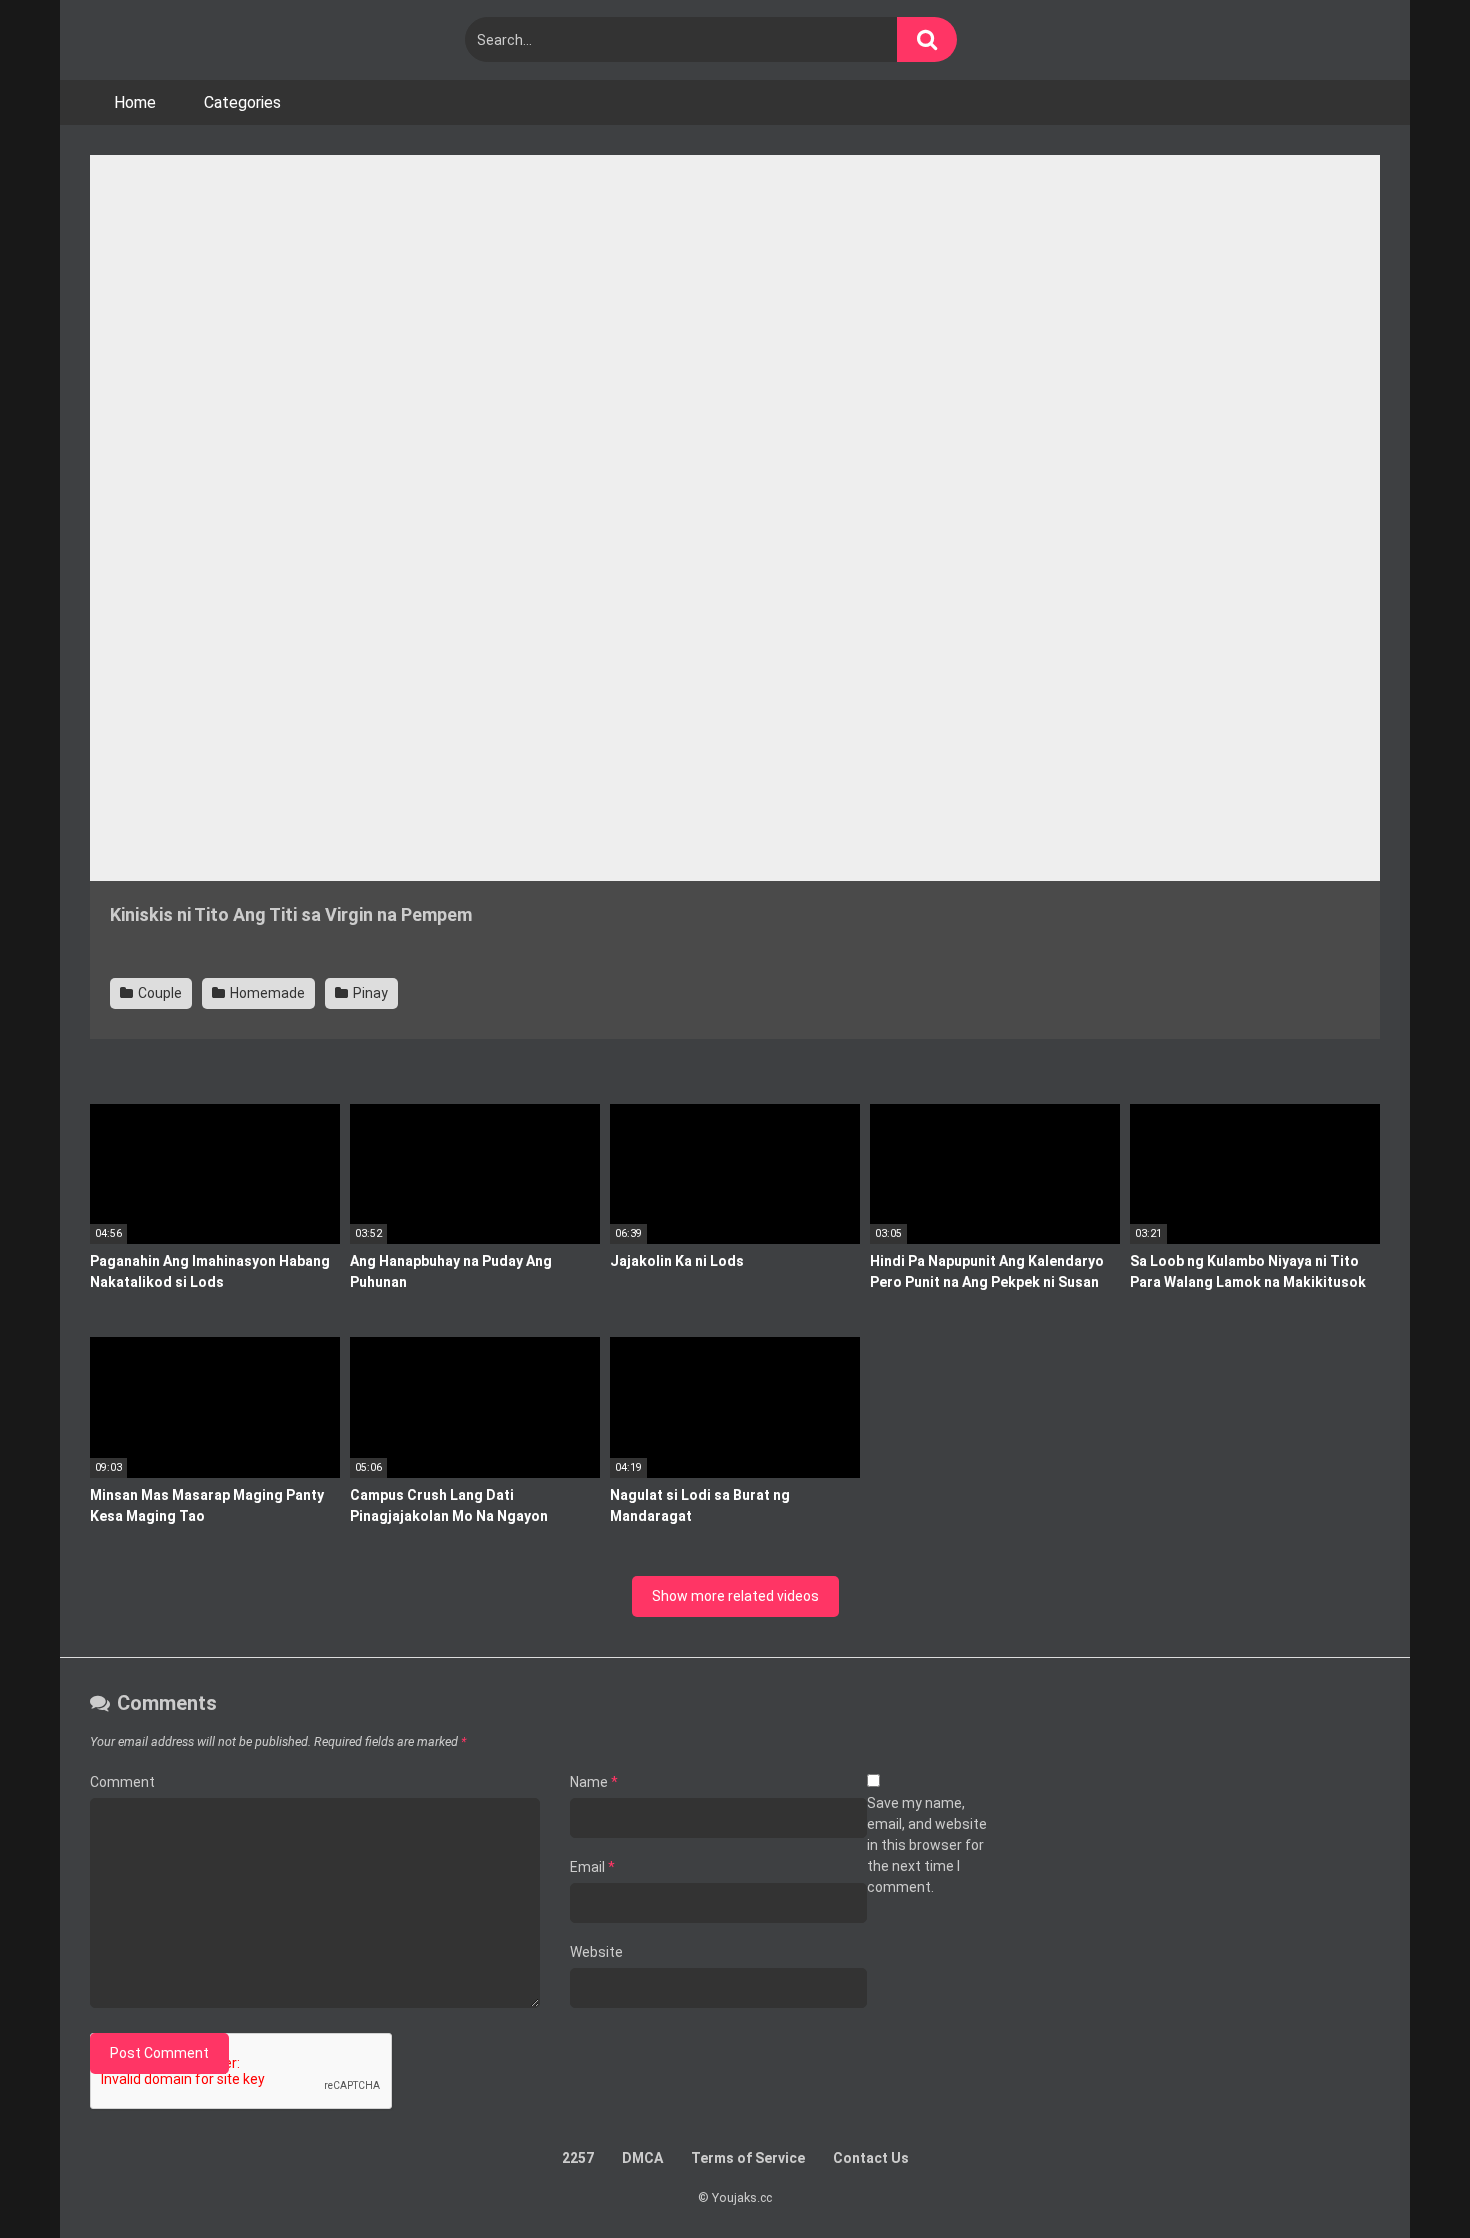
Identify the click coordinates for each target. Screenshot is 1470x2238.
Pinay (369, 993)
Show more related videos (735, 1596)
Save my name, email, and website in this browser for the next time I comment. (927, 1845)
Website (596, 1952)
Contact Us (871, 2158)
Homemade (266, 993)
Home (135, 102)
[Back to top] (1403, 2177)
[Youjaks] (210, 40)
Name (594, 1782)
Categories (242, 102)
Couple (158, 993)
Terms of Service (748, 2158)
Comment (122, 1782)
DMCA (642, 2158)
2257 (578, 2158)
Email (592, 1867)
